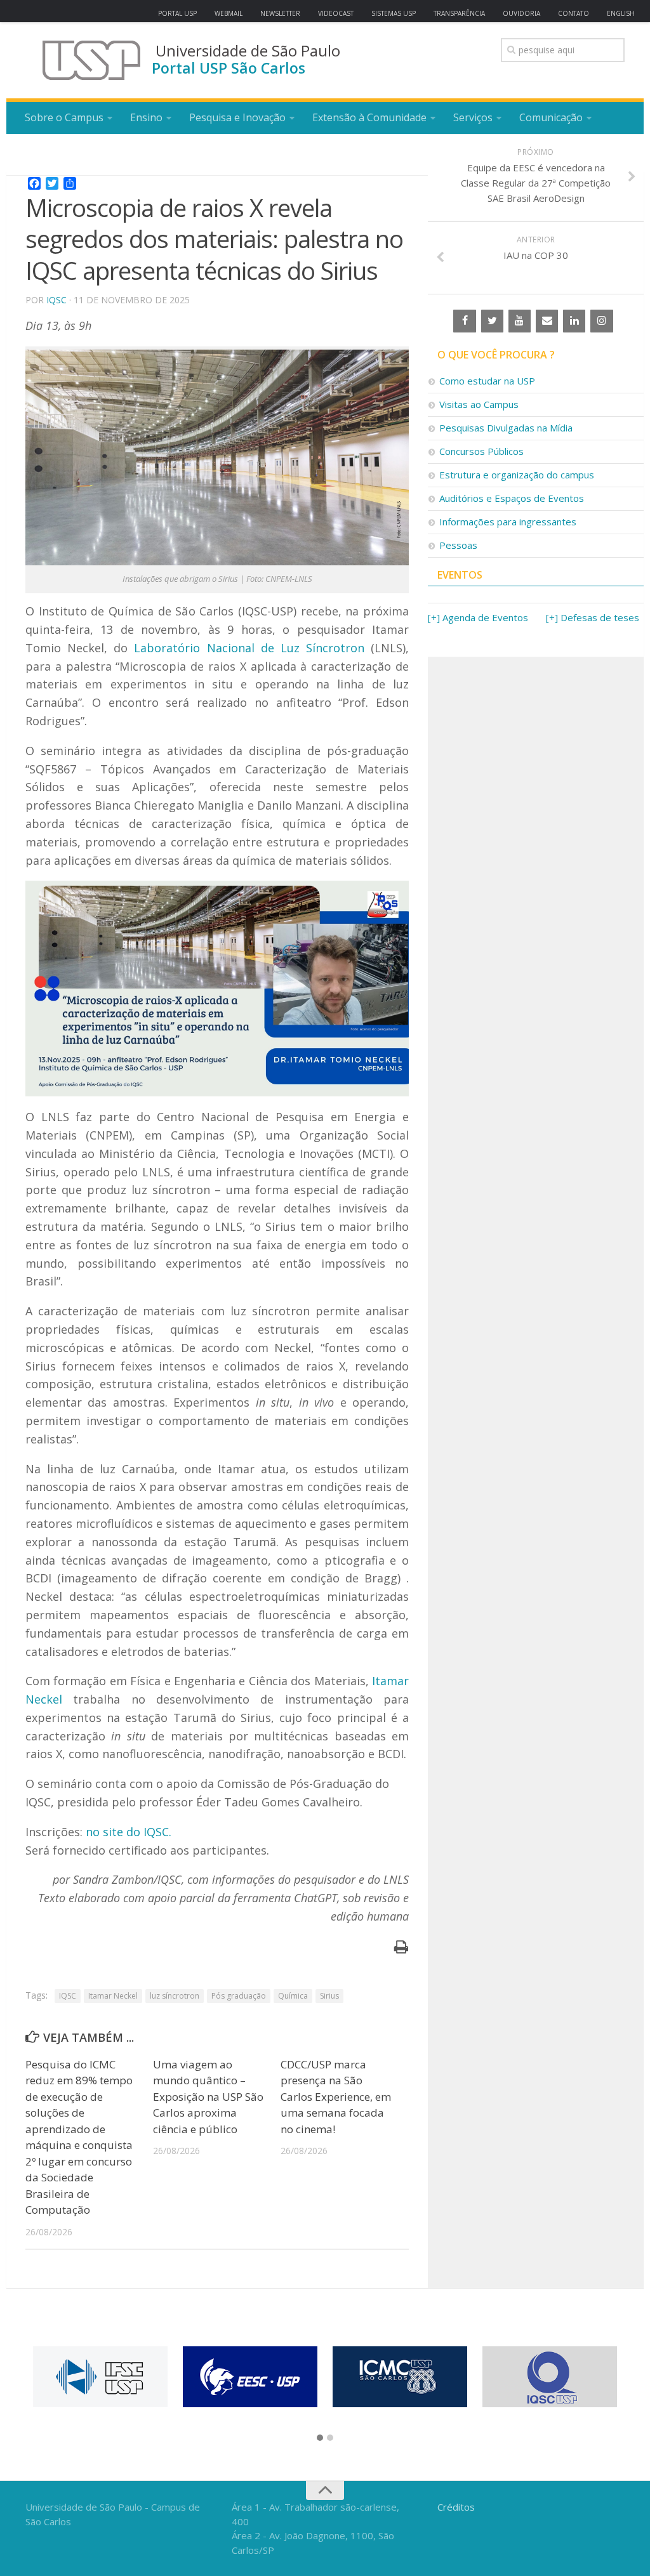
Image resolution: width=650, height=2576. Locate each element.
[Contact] (547, 321)
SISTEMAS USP (394, 13)
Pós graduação (239, 1996)
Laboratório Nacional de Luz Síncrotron (249, 648)
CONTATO (574, 13)
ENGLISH (621, 13)
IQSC (56, 300)
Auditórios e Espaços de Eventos (512, 498)
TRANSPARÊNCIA (459, 13)
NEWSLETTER (280, 13)
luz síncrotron (175, 1996)
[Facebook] (464, 321)
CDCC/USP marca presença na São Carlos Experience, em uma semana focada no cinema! (336, 2097)
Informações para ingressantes (508, 522)
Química (293, 1996)
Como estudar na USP (487, 381)
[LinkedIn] (574, 321)
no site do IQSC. (129, 1832)
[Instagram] (601, 321)
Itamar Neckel (113, 1996)
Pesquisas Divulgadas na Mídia (506, 428)
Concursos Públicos (481, 451)
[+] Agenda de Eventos (478, 617)
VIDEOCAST (336, 13)
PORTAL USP (177, 13)
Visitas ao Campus (479, 404)
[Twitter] (492, 321)
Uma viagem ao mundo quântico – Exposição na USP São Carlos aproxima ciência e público (208, 2097)
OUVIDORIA (521, 13)
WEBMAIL (229, 13)
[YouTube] (520, 321)
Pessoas (458, 545)
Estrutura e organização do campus (517, 475)
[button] (320, 2438)
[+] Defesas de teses (593, 617)
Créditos (456, 2507)
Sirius (329, 1996)
